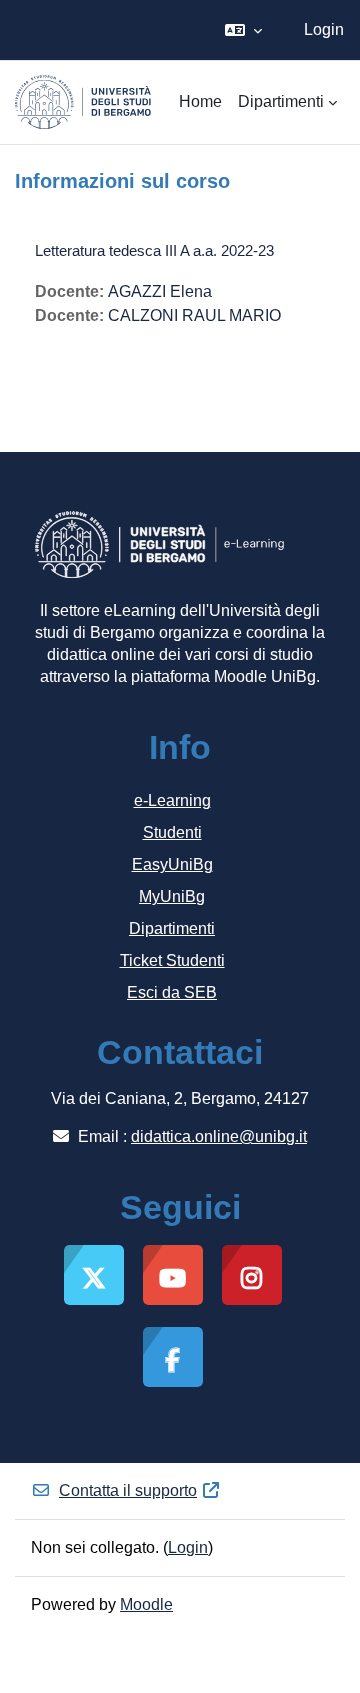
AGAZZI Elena (160, 291)
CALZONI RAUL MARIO (194, 315)
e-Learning (172, 800)
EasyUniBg (172, 864)
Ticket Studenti (172, 960)
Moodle (146, 1604)
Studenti (172, 832)
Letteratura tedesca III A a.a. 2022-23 (154, 250)
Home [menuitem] (200, 101)
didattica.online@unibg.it (219, 1136)
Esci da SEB (172, 992)
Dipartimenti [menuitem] (281, 101)
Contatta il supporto (128, 1490)
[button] (243, 30)
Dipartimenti (172, 928)
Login (324, 29)
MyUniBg (172, 896)
